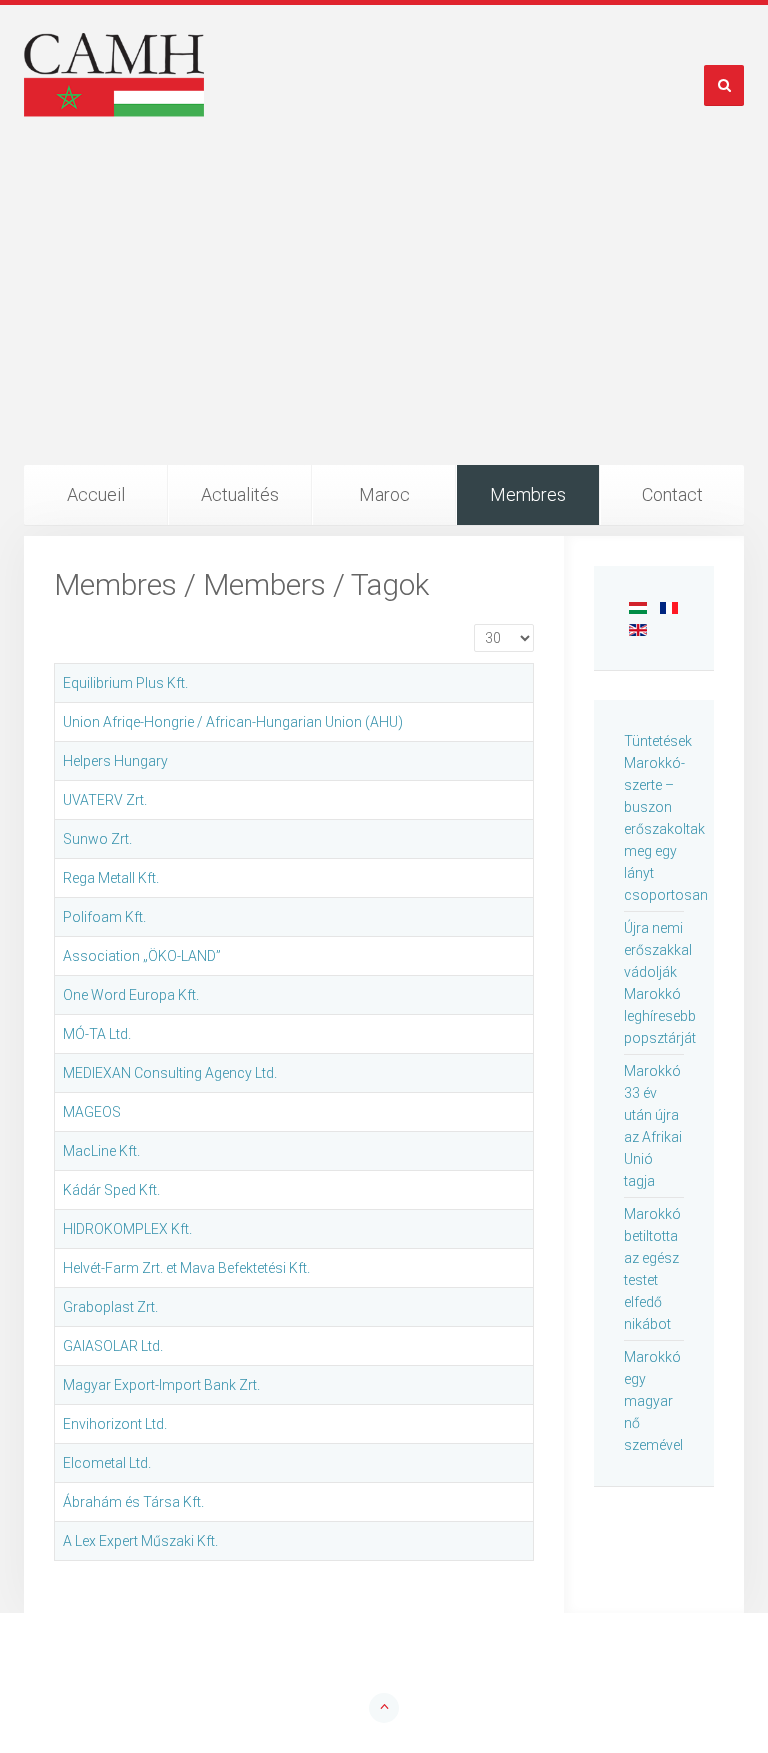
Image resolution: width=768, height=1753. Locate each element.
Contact (672, 494)
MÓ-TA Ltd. (97, 1034)
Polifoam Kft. (104, 917)
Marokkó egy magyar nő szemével (653, 1401)
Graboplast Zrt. (110, 1307)
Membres (528, 494)
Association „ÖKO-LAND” (142, 956)
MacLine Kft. (101, 1151)
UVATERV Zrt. (105, 800)
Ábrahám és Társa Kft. (133, 1502)
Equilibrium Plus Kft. (125, 683)
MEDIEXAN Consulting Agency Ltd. (170, 1073)
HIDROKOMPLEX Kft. (127, 1229)
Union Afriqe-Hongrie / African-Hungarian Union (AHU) (233, 722)
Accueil (96, 494)
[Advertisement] (384, 315)
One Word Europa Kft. (131, 995)
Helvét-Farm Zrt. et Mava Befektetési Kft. (186, 1268)
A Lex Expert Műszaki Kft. (140, 1541)
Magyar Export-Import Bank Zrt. (161, 1385)
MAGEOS (92, 1112)
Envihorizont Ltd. (115, 1424)
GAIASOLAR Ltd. (113, 1346)
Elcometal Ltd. (107, 1463)
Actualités (240, 494)
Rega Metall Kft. (111, 878)
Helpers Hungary (115, 761)
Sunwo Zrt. (97, 839)
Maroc (384, 494)
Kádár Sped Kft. (111, 1190)
